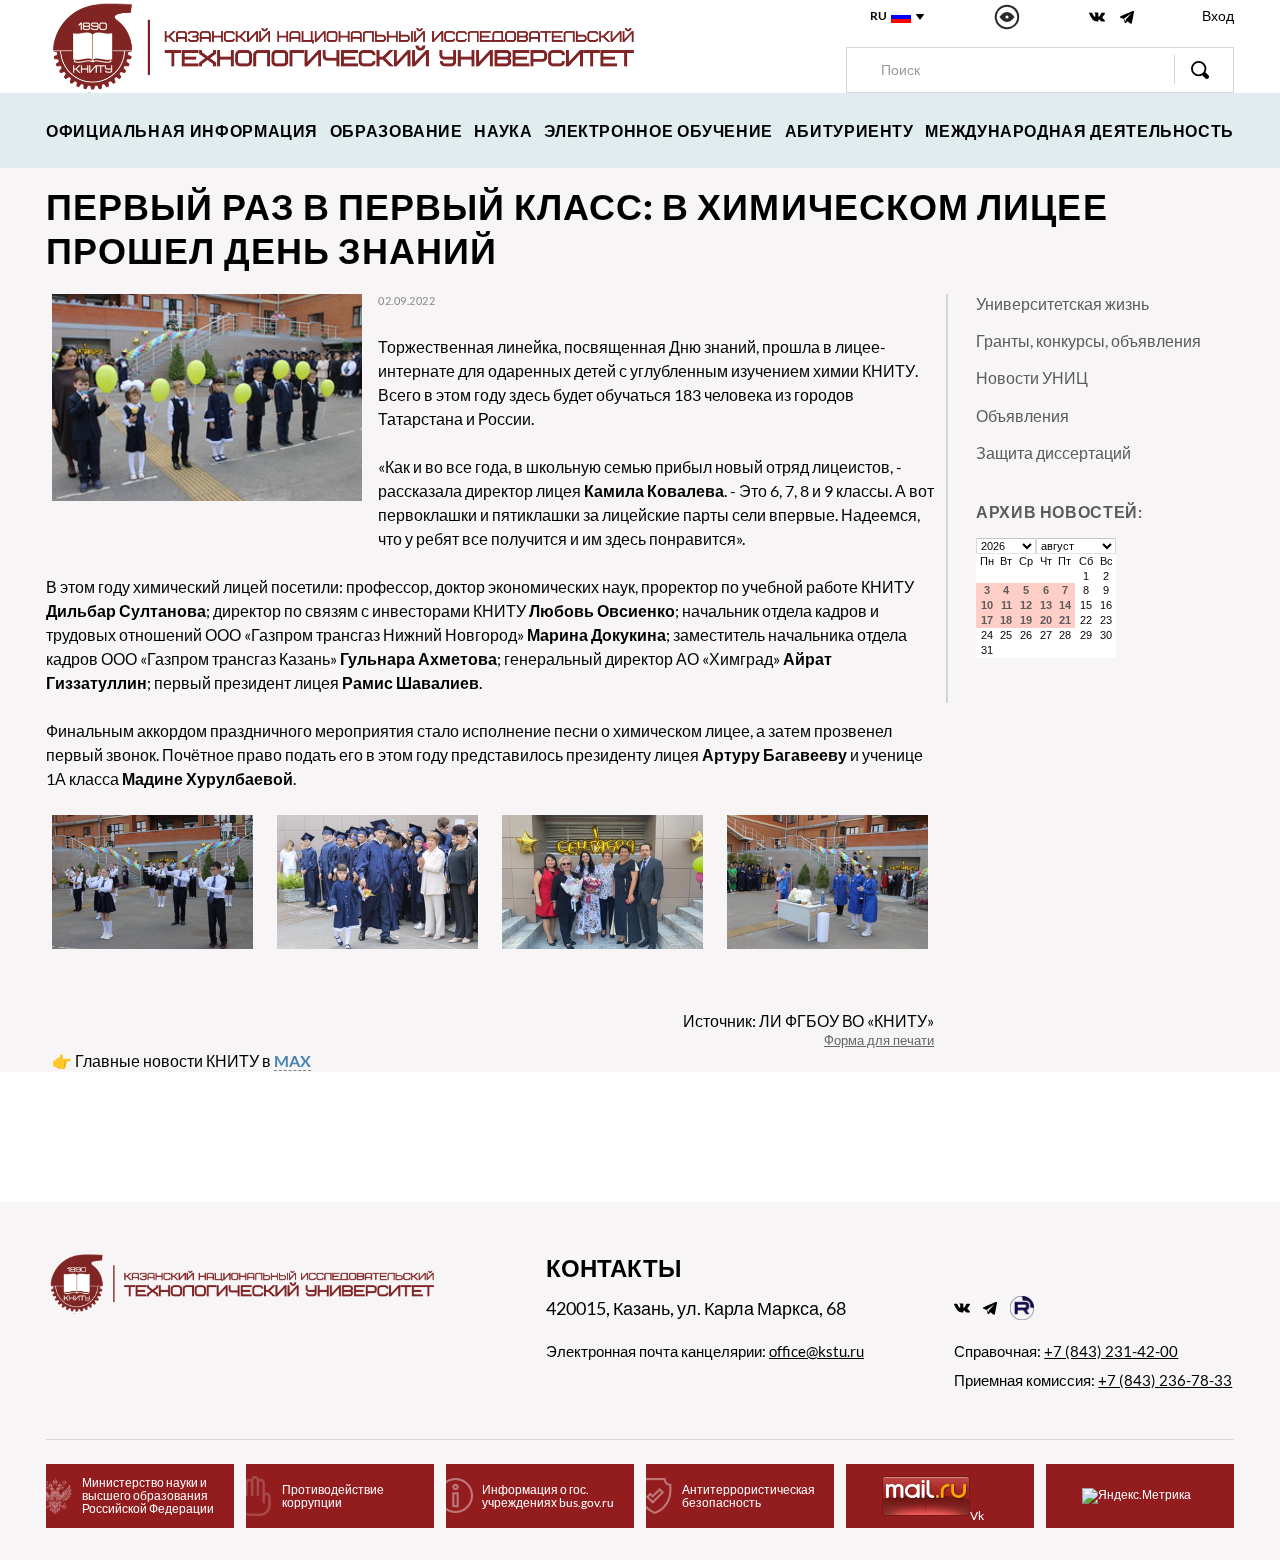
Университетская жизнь (1062, 303)
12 (1026, 605)
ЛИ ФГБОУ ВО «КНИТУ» (846, 1020)
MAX (292, 1060)
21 (1065, 620)
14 (1065, 605)
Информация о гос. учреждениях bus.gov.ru (548, 1496)
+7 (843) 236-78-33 (1165, 1380)
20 (1046, 620)
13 (1046, 605)
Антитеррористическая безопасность (748, 1496)
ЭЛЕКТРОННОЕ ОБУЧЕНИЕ (658, 130)
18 (1006, 620)
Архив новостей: (1059, 511)
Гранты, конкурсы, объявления (1088, 340)
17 (987, 620)
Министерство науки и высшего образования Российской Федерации (148, 1495)
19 (1026, 620)
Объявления (1022, 415)
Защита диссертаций (1053, 452)
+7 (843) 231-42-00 (1111, 1351)
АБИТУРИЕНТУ (849, 130)
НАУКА (503, 130)
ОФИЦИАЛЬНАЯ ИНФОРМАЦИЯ (182, 130)
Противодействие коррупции (333, 1496)
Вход (1218, 15)
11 (1006, 605)
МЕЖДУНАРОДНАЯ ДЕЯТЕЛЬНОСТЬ (1079, 130)
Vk (977, 1515)
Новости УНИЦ (1032, 377)
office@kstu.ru (816, 1351)
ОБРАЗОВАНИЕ (396, 130)
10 (987, 605)
